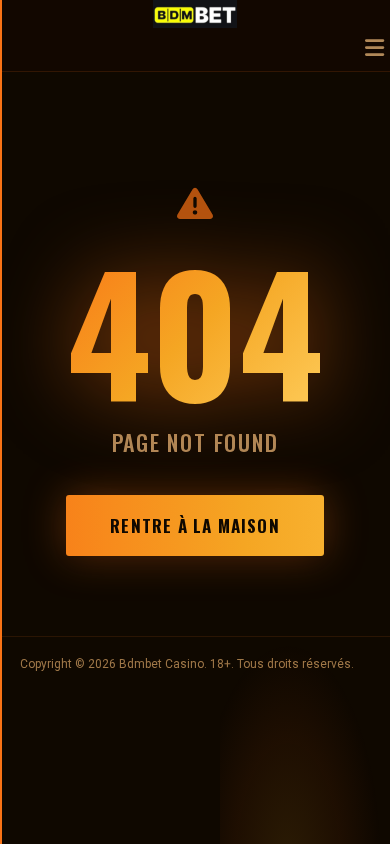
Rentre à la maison (194, 525)
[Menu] (374, 49)
